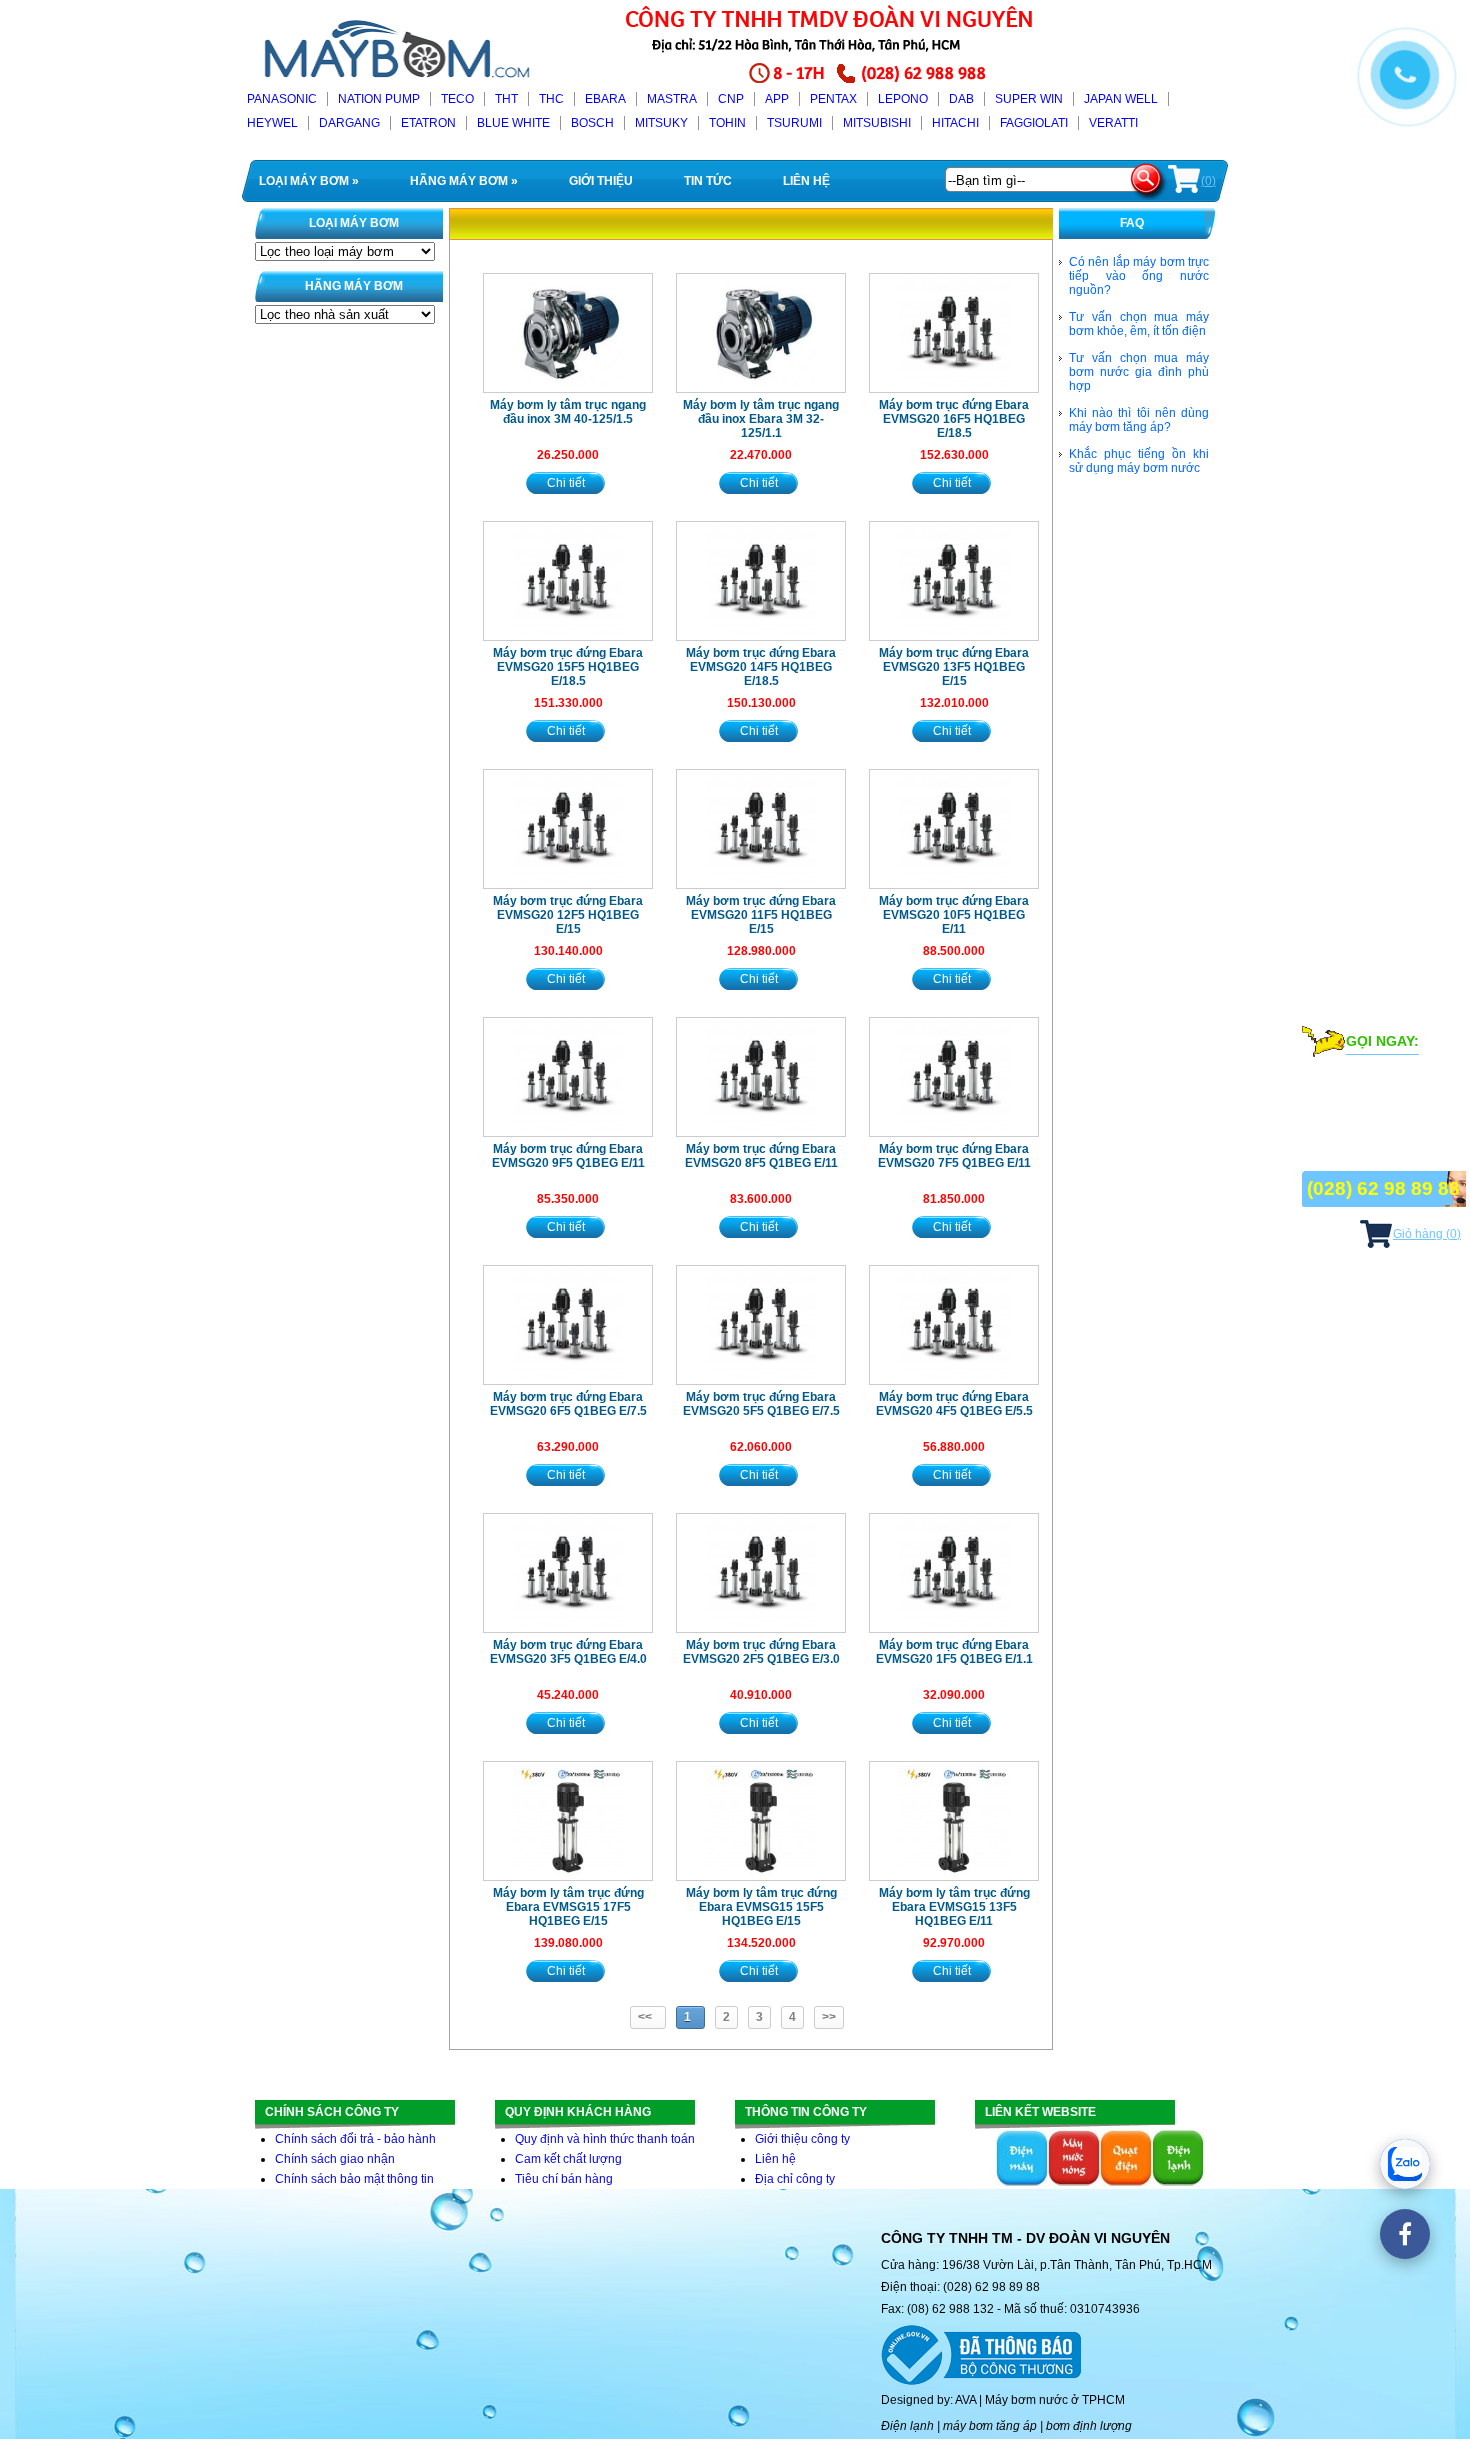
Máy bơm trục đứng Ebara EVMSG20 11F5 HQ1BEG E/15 (761, 915)
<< (648, 2017)
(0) (1208, 181)
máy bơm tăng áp (990, 2426)
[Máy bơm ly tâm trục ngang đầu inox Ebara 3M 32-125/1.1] (761, 333)
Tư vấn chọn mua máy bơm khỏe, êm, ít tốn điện (1139, 324)
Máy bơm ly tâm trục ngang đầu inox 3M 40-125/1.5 (568, 412)
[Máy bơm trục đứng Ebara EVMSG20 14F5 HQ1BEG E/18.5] (761, 581)
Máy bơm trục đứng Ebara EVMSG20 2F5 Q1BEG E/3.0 (761, 1652)
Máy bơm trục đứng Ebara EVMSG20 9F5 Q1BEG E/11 (568, 1156)
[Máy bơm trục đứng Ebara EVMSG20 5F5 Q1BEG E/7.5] (761, 1325)
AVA (965, 2400)
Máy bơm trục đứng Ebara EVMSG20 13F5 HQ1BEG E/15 (954, 667)
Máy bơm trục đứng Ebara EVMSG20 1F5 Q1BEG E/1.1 (954, 1652)
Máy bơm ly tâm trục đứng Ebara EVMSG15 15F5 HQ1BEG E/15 (761, 1907)
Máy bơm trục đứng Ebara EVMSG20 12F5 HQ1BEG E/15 (568, 915)
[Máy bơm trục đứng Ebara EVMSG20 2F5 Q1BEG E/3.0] (761, 1573)
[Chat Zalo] (1405, 2164)
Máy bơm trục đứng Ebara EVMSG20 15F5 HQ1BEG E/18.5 (568, 667)
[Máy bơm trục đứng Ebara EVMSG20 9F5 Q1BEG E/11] (568, 1077)
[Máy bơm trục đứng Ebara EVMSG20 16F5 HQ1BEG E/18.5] (954, 333)
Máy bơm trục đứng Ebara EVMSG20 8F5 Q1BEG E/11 (761, 1156)
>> (829, 2017)
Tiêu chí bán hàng (564, 2179)
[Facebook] (1405, 2234)
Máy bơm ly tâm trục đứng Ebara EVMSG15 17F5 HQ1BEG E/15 (568, 1907)
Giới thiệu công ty (802, 2139)
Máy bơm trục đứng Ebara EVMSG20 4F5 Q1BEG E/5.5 (954, 1404)
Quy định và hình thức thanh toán (605, 2139)
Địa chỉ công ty (795, 2179)
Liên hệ (775, 2159)
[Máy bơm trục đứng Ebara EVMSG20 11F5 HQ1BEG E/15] (761, 829)
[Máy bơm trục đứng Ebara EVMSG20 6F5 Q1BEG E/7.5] (568, 1325)
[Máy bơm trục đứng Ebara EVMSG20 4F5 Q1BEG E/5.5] (954, 1325)
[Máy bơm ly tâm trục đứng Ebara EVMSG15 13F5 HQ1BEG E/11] (954, 1821)
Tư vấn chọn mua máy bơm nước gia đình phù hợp (1139, 372)
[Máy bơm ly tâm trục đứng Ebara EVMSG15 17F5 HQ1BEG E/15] (568, 1821)
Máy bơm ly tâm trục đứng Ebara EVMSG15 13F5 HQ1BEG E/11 (954, 1907)
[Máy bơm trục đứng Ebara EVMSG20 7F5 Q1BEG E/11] (954, 1077)
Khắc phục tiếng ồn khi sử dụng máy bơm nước (1139, 461)
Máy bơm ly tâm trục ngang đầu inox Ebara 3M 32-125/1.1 (761, 419)
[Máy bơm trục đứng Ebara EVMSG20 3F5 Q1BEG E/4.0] (568, 1573)
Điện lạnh (907, 2426)
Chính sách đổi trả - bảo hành (355, 2139)
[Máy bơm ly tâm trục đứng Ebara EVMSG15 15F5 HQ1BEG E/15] (761, 1821)
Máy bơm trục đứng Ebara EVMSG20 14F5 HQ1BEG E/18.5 (761, 667)
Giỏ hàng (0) (1427, 1234)
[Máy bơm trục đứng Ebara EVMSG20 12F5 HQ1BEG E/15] (568, 829)
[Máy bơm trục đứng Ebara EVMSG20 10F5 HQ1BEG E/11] (954, 829)
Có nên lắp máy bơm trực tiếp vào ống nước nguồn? (1139, 276)
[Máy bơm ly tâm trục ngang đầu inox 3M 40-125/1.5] (568, 333)
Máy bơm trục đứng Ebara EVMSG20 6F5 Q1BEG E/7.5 (568, 1404)
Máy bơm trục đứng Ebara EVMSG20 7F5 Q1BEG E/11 (954, 1156)
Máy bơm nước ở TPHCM (1055, 2400)
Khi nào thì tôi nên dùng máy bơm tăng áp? (1139, 420)
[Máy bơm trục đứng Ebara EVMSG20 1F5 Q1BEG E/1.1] (954, 1573)
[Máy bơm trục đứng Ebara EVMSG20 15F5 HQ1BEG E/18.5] (568, 581)
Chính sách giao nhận (335, 2159)
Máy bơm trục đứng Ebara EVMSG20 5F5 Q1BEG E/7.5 (761, 1404)
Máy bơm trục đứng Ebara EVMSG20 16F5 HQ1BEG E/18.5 (954, 419)
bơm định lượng (1089, 2426)
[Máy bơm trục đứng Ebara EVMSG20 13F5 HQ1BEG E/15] (954, 581)
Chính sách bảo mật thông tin (354, 2179)
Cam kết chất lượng (568, 2159)
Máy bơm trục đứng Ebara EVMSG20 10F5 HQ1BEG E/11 (954, 915)
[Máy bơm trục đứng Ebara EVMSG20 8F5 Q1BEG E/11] (761, 1077)
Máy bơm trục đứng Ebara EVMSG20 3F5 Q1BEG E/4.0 (568, 1652)
